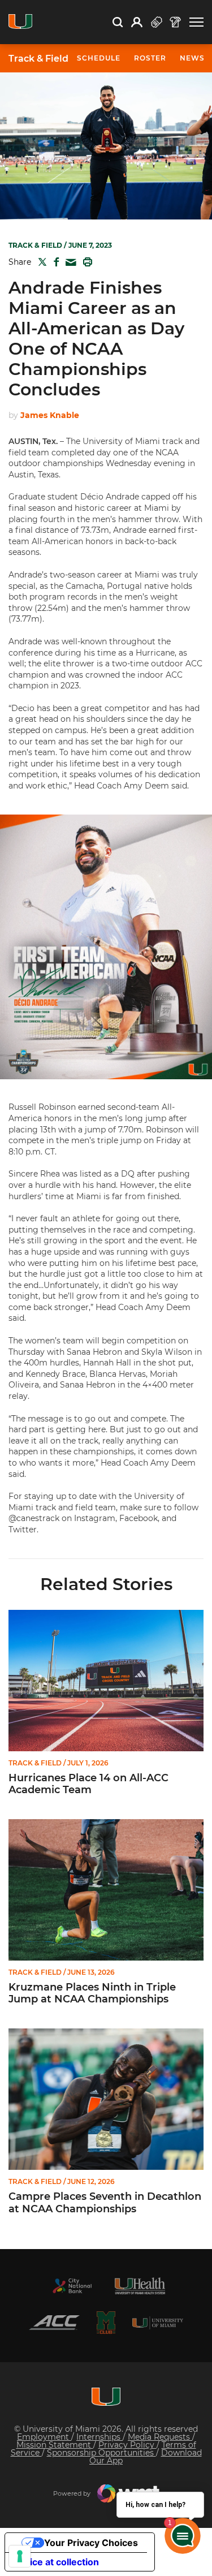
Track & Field (38, 59)
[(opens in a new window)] (72, 2286)
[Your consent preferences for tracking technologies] (20, 2556)
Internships (99, 2437)
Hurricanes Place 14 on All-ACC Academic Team (88, 1784)
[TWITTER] (40, 262)
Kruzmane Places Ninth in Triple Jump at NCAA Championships (92, 1994)
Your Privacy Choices (91, 2543)
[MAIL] (69, 263)
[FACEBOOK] (54, 262)
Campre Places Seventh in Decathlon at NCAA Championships (105, 2203)
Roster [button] (150, 58)
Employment (44, 2437)
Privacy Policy (127, 2445)
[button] (196, 22)
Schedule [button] (99, 58)
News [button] (192, 58)
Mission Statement (55, 2445)
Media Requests (160, 2437)
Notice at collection (57, 2562)
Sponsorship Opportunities (101, 2453)
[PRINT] (85, 262)
